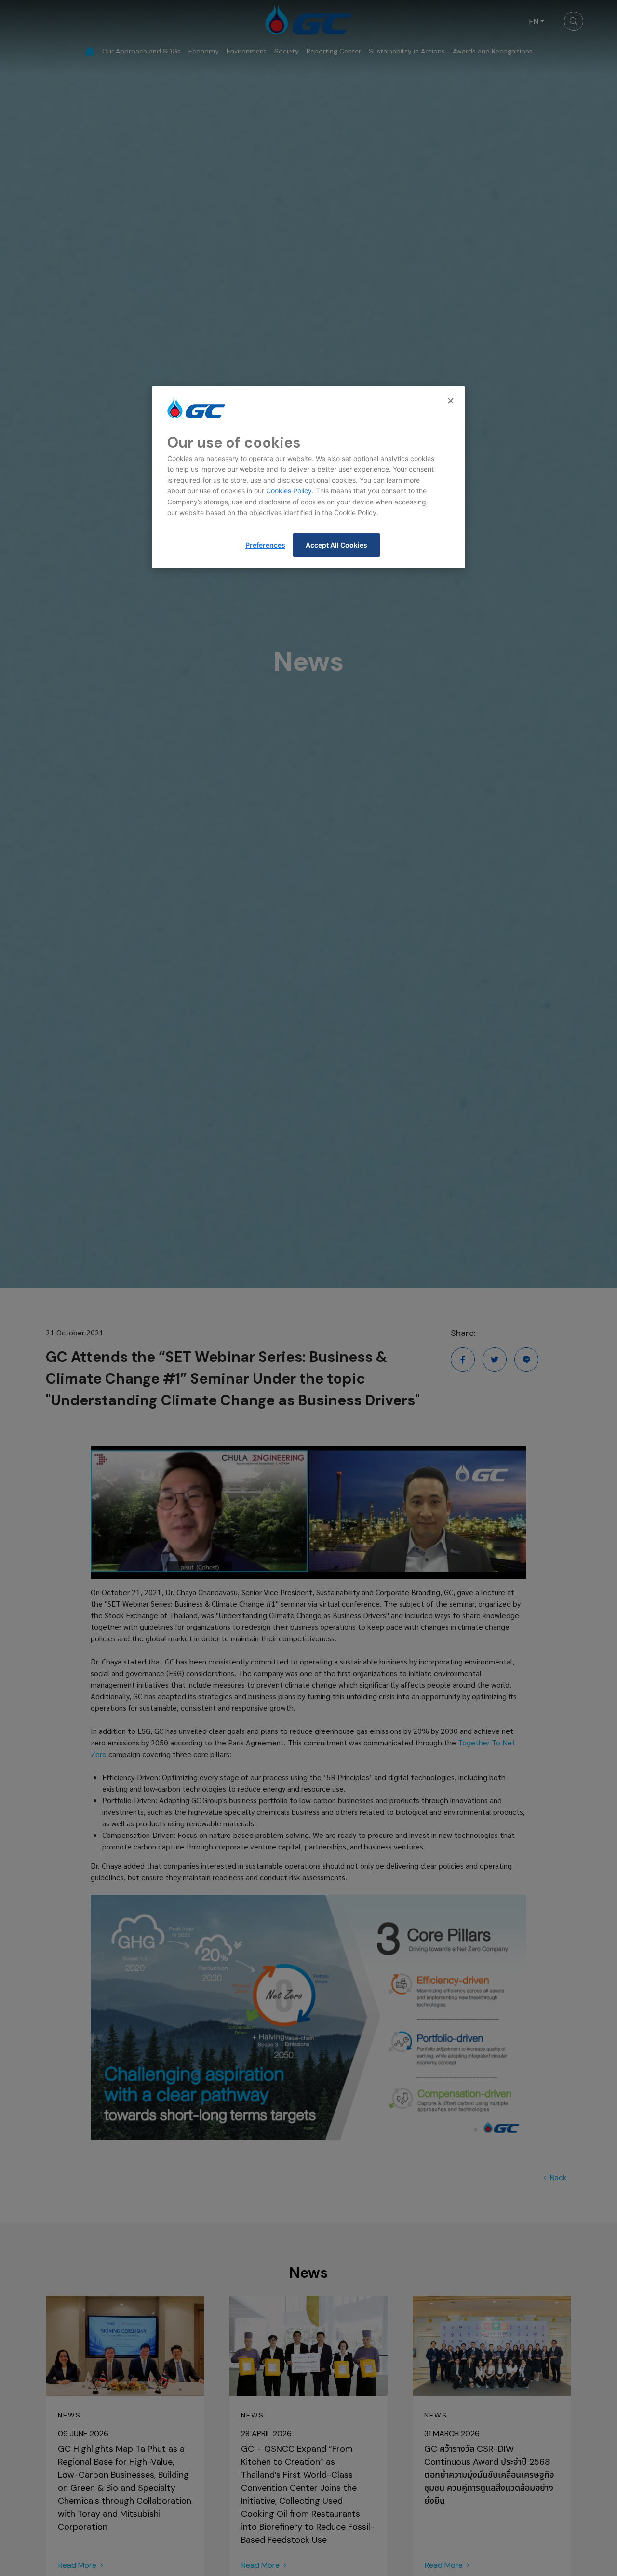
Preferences (265, 545)
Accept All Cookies (336, 545)
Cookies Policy (289, 491)
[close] (452, 401)
